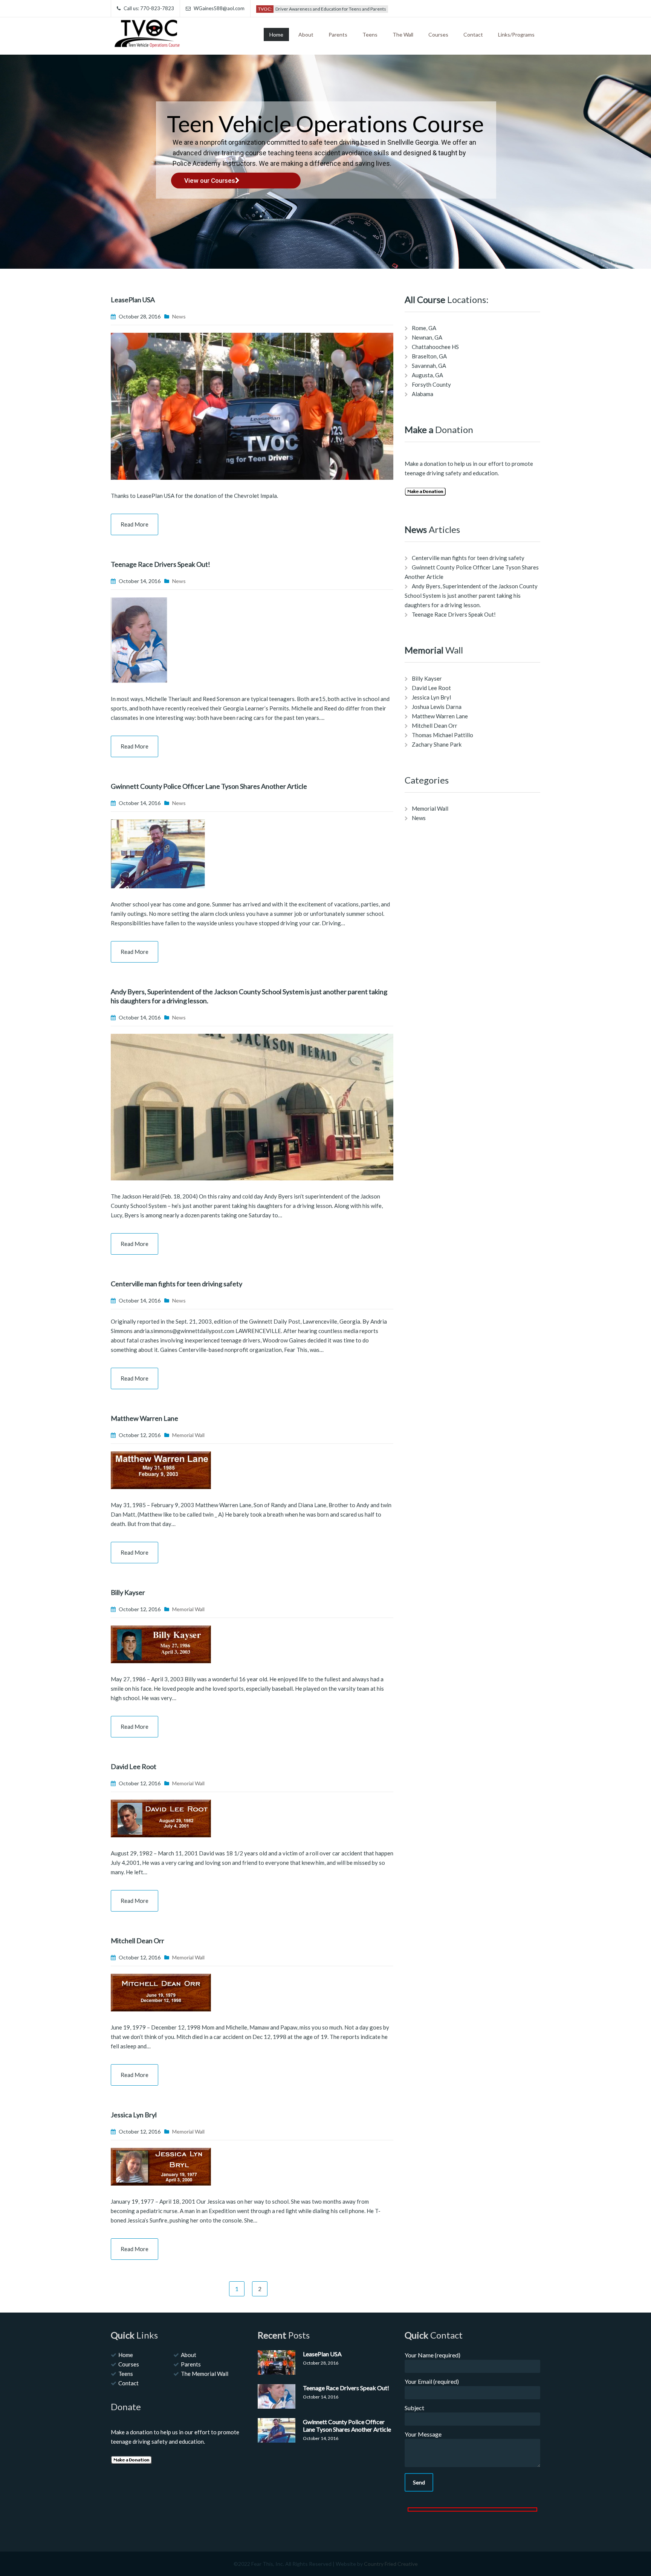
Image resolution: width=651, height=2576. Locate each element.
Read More (134, 524)
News (179, 316)
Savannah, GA (429, 366)
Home (276, 34)
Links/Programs (516, 34)
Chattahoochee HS (435, 347)
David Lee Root (134, 1766)
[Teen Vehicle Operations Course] (148, 32)
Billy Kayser (128, 1592)
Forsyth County (431, 384)
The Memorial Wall (205, 2374)
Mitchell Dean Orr (138, 1941)
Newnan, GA (427, 337)
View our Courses (210, 181)
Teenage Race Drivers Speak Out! (160, 564)
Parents (338, 34)
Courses (438, 34)
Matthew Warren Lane (144, 1418)
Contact (473, 34)
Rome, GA (424, 328)
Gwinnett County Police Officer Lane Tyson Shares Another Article (209, 786)
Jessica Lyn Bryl (134, 2115)
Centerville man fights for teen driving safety (177, 1284)
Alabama (423, 394)
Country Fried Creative (391, 2564)
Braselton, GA (429, 356)
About (306, 34)
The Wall (403, 34)
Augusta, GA (427, 375)
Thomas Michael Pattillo (442, 735)
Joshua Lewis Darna (437, 707)
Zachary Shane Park (437, 744)
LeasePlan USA (133, 300)
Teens (370, 34)
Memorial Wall (188, 1435)
